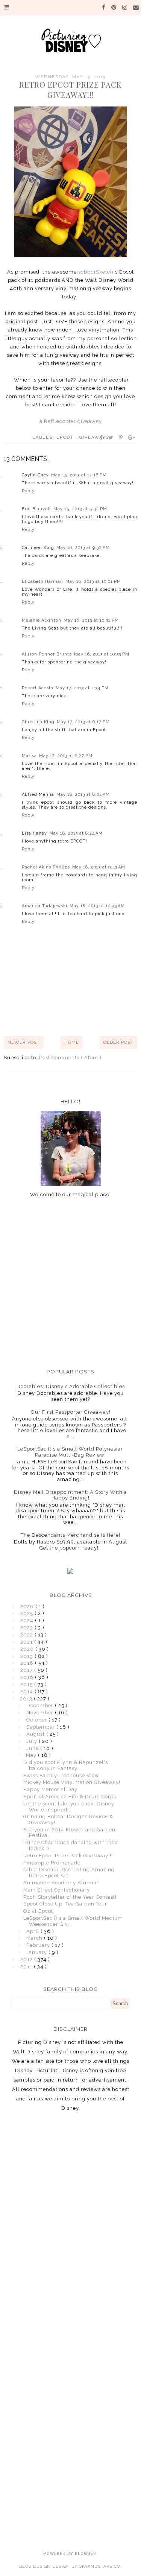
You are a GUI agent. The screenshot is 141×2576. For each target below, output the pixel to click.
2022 (27, 1635)
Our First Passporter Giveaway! (71, 1412)
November (41, 1713)
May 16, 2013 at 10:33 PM (102, 654)
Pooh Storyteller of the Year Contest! (70, 1897)
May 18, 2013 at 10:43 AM (97, 906)
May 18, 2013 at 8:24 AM (76, 833)
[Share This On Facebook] (102, 438)
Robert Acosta (38, 688)
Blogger (86, 2554)
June (33, 1748)
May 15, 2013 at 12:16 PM (79, 475)
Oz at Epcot (38, 1911)
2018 (28, 1663)
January (37, 1952)
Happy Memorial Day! (51, 1789)
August (36, 1734)
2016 (28, 1677)
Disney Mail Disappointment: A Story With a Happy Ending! (70, 1495)
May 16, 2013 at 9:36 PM (83, 548)
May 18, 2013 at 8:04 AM (83, 795)
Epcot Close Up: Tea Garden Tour (65, 1904)
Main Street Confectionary (57, 1890)
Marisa (29, 756)
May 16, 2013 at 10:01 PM (93, 582)
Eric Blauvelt (36, 509)
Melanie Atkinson (42, 620)
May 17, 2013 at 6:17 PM (83, 722)
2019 (27, 1656)
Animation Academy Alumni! (61, 1883)
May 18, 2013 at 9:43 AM (99, 867)
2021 (27, 1642)
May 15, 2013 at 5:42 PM (80, 509)
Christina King (38, 722)
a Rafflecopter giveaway (71, 421)
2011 (27, 1967)
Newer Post (24, 1042)
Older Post (118, 1042)
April (33, 1931)
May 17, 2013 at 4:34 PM (82, 688)
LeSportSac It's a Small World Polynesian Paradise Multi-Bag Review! (71, 1452)
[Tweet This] (111, 438)
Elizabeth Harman (42, 582)
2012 (27, 1959)
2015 (27, 1684)
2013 (27, 1699)
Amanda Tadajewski (45, 906)
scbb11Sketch (96, 272)
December (41, 1705)
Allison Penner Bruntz (47, 654)
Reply (28, 491)
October (37, 1720)
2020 (28, 1649)
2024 (28, 1620)
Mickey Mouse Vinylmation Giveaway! (72, 1782)
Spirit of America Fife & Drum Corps (70, 1797)
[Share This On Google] (132, 438)
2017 (27, 1670)
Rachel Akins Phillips (46, 867)
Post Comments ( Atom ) (70, 1058)
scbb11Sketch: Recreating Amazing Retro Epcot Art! (69, 1873)
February (39, 1945)
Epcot (66, 437)
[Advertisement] (70, 1283)
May (32, 1755)
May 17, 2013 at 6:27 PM (66, 756)
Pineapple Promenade (52, 1863)
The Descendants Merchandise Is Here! (70, 1535)
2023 (27, 1628)
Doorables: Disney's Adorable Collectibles (71, 1386)
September (41, 1727)
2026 (28, 1607)
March (35, 1938)
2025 (27, 1613)
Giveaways (94, 437)
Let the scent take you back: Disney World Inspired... (69, 1807)
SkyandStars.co (100, 2566)
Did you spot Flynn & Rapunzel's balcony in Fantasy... (66, 1765)
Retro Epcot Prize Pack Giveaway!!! (68, 1856)
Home (72, 1042)
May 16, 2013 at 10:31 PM (91, 620)
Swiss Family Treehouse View (61, 1775)
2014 (27, 1692)
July (33, 1741)
